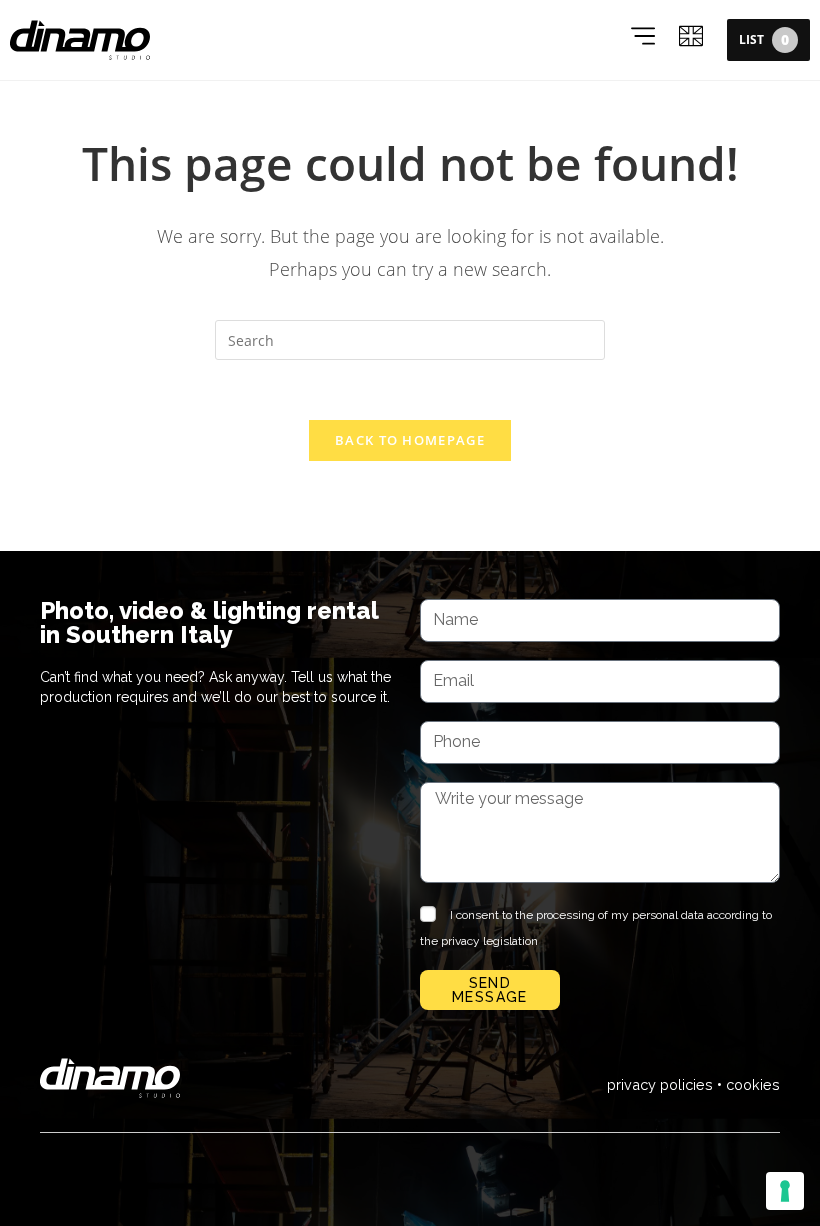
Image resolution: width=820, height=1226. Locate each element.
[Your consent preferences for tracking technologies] (785, 1191)
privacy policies (660, 1084)
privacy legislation (489, 941)
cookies (753, 1084)
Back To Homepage (410, 440)
